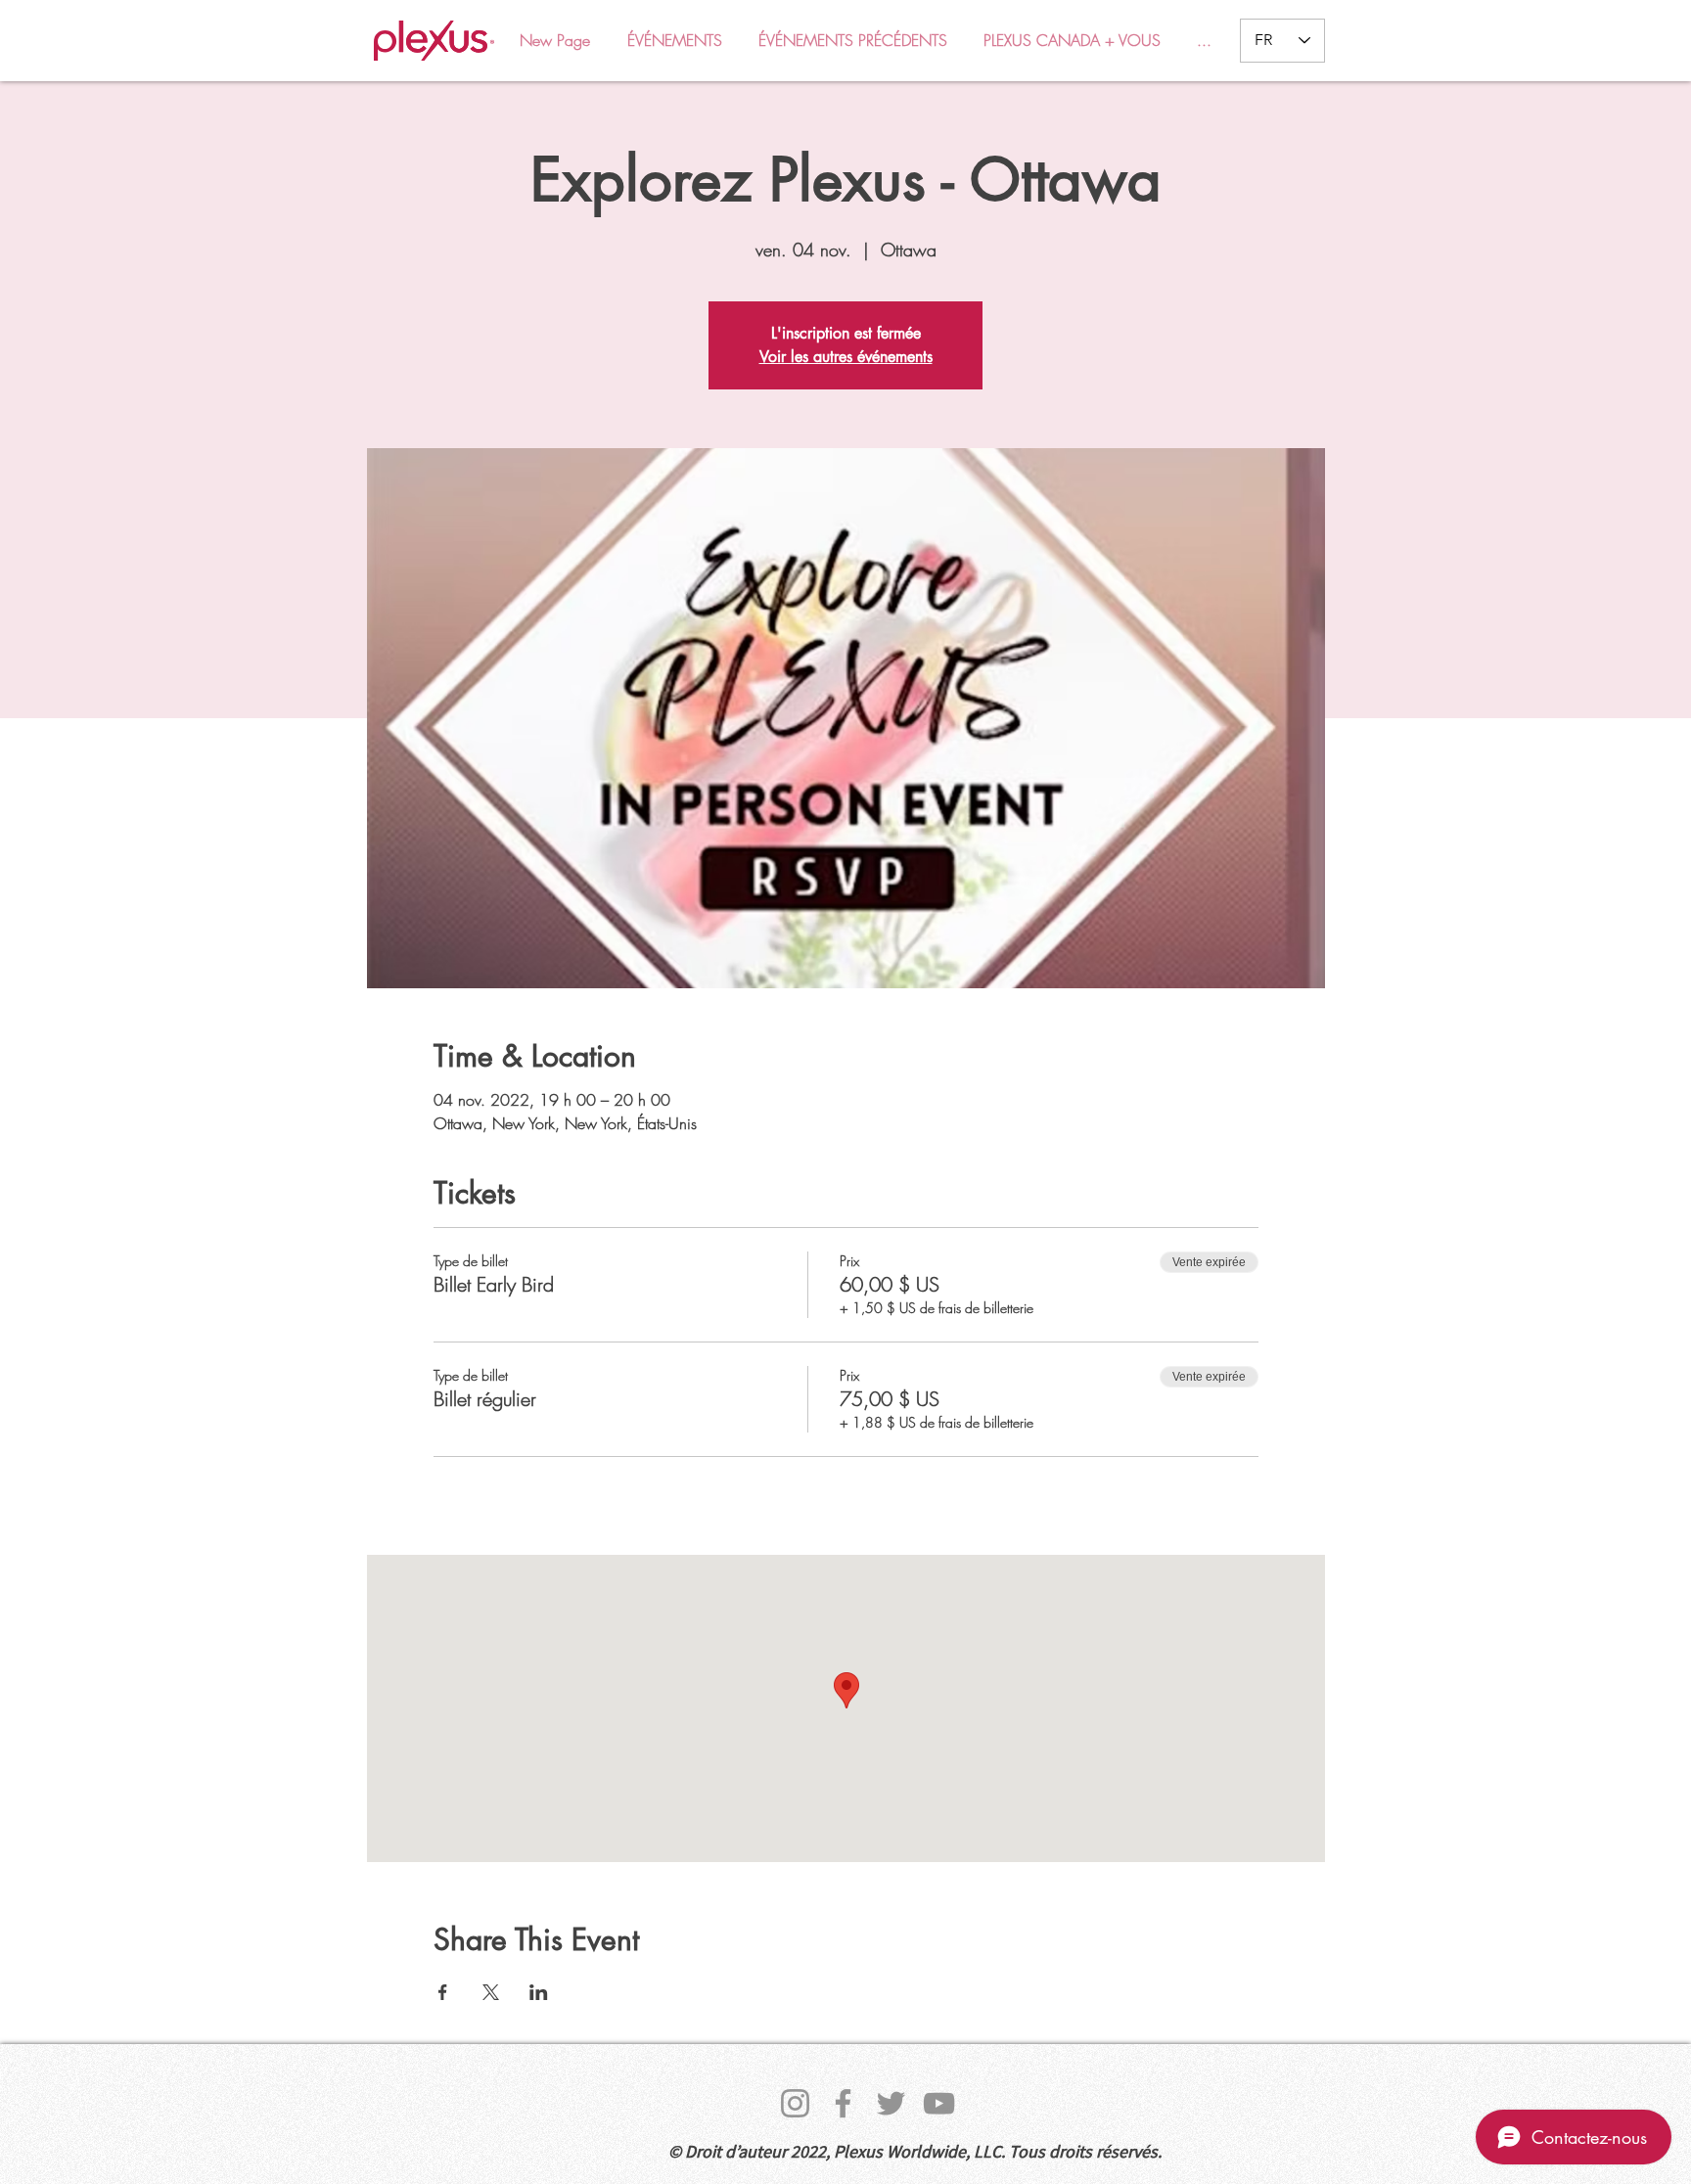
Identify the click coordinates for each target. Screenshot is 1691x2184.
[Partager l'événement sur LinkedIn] (539, 1992)
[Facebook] (843, 2103)
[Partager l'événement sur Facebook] (443, 1992)
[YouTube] (939, 2103)
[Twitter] (891, 2103)
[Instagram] (795, 2103)
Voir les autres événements (846, 357)
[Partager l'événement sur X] (491, 1992)
